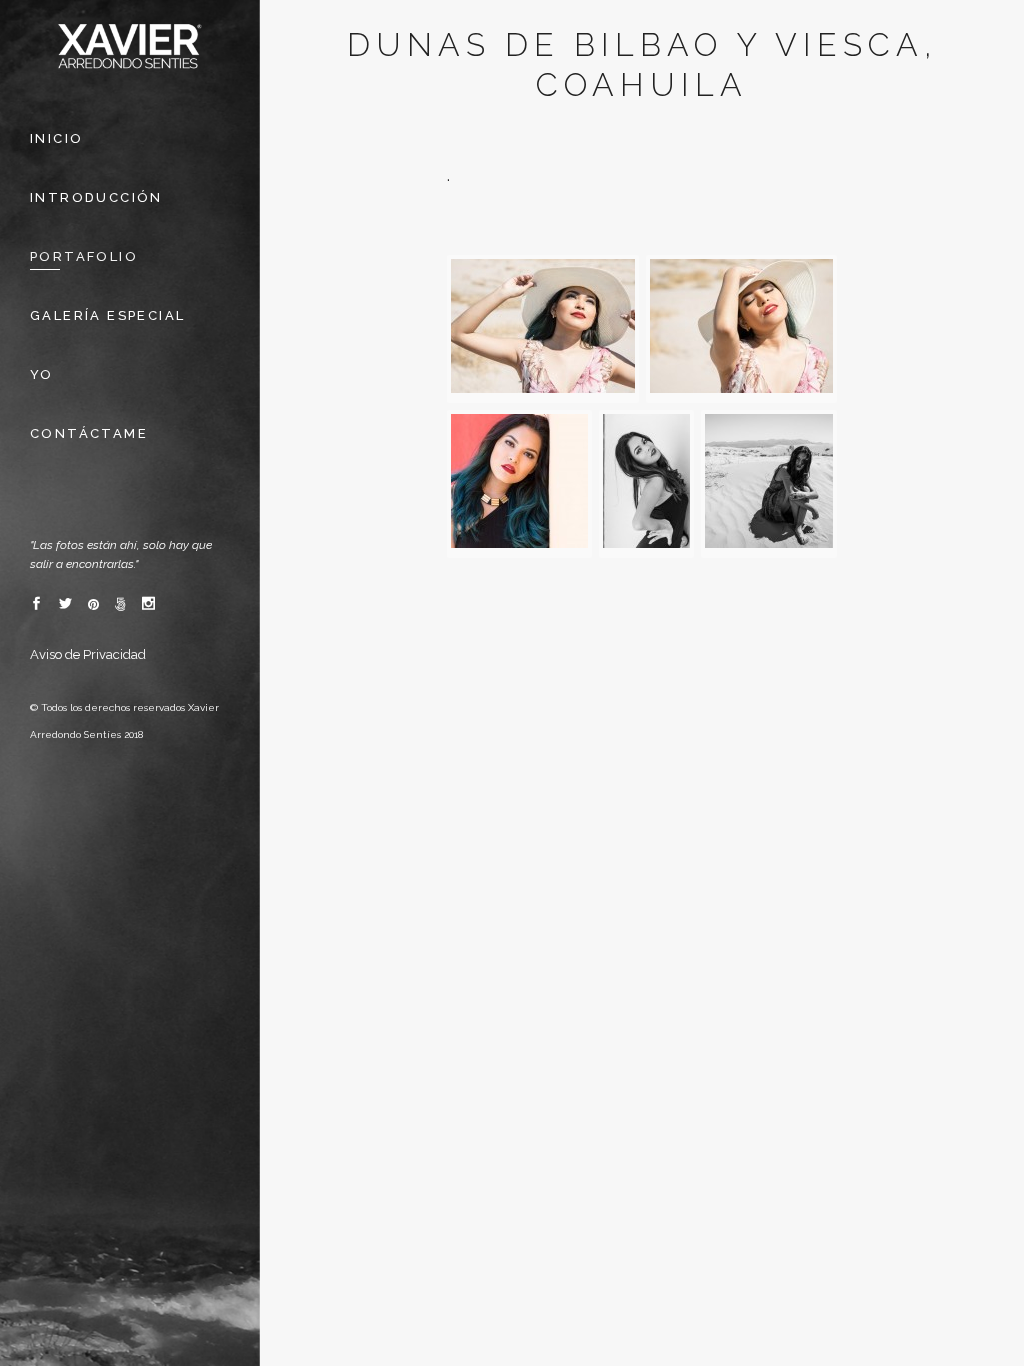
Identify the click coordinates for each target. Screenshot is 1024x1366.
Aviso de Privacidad (88, 654)
